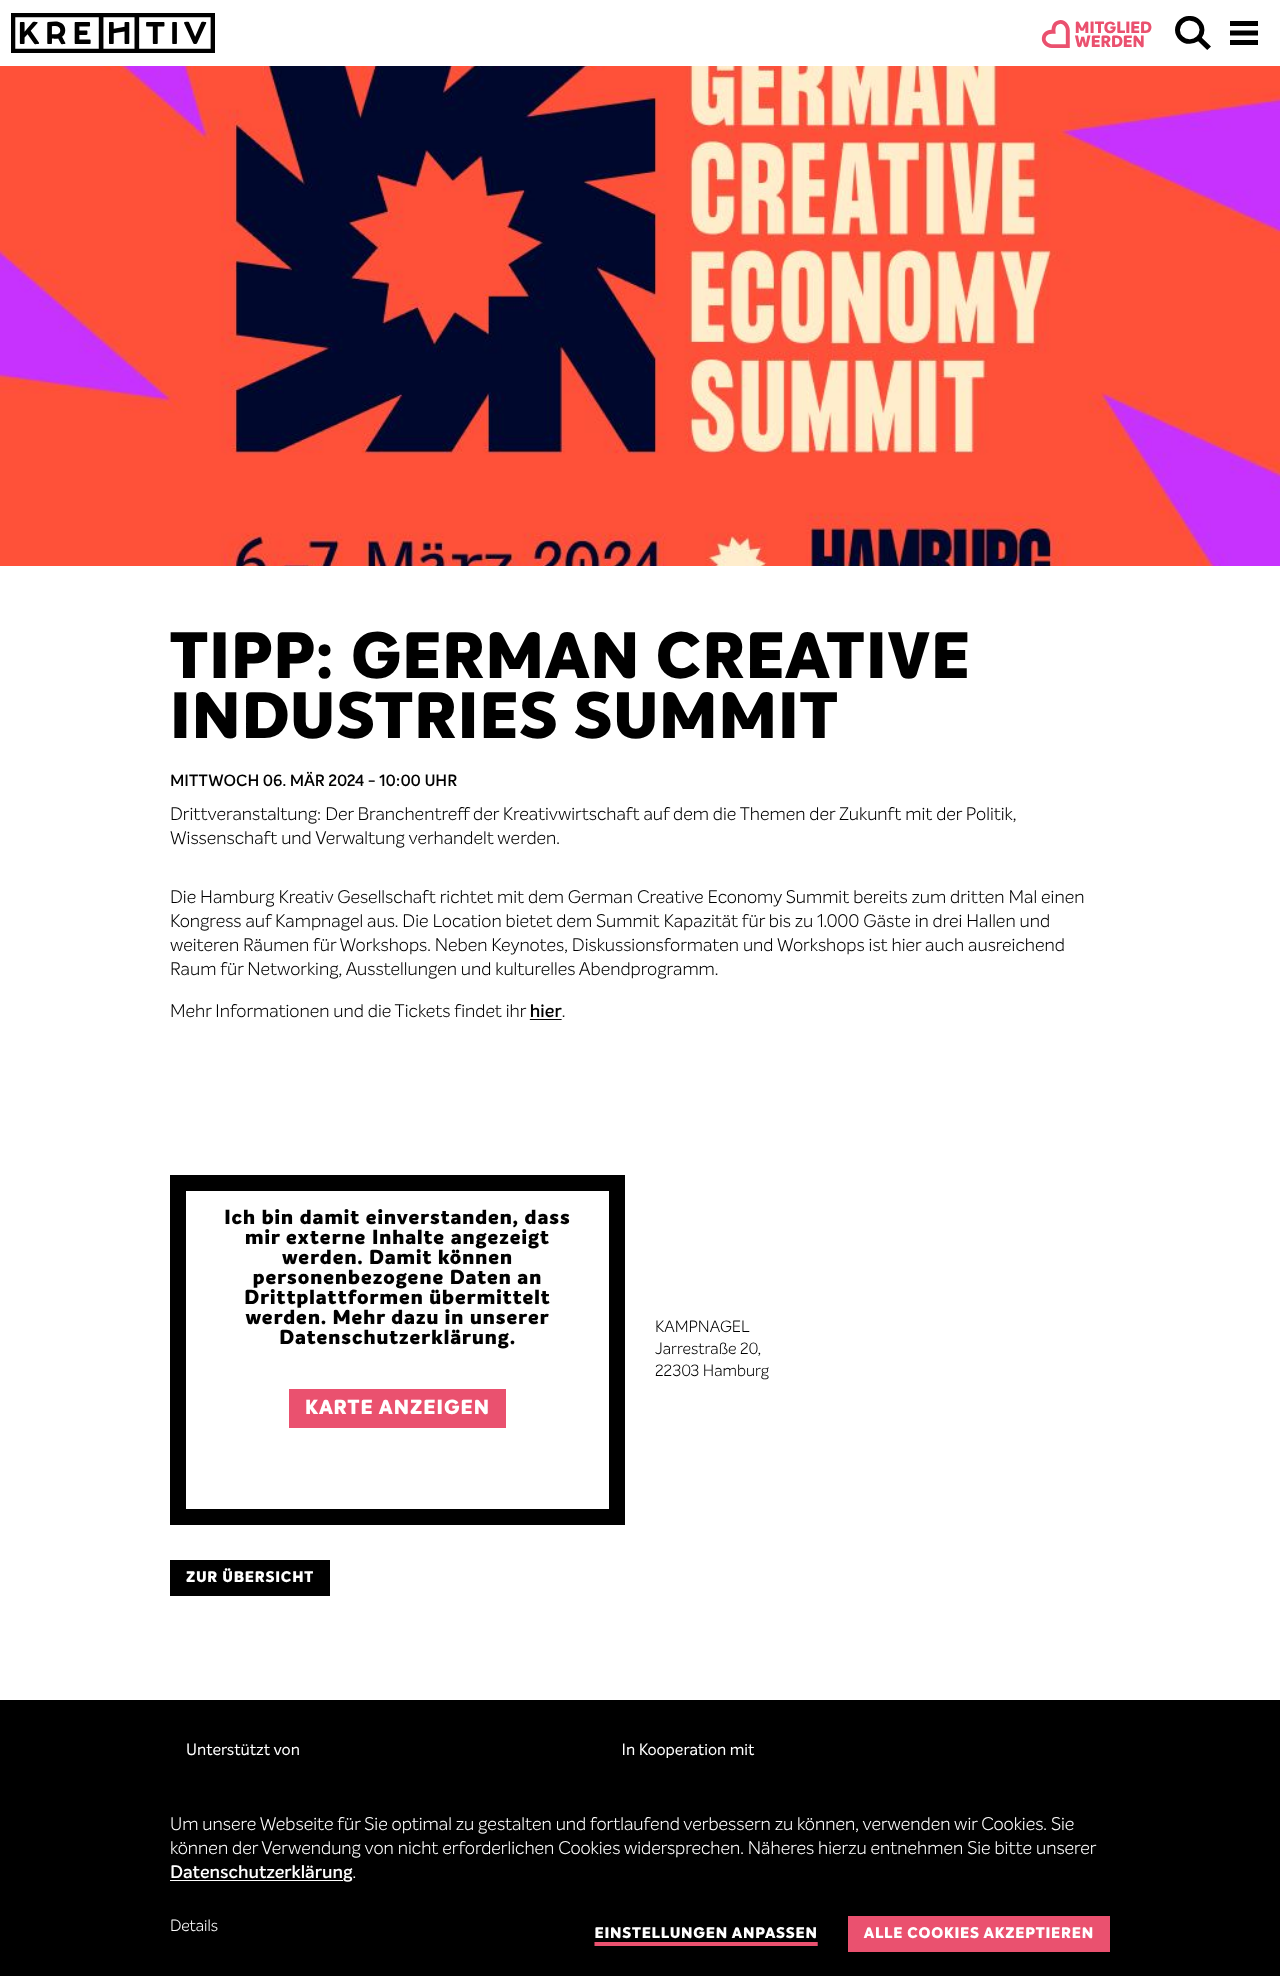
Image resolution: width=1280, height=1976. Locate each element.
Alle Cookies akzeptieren (979, 1934)
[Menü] (1244, 33)
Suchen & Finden (1193, 33)
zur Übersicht (250, 1578)
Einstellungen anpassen (705, 1934)
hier (546, 1013)
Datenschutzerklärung (261, 1874)
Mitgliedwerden (1113, 36)
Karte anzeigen (397, 1409)
